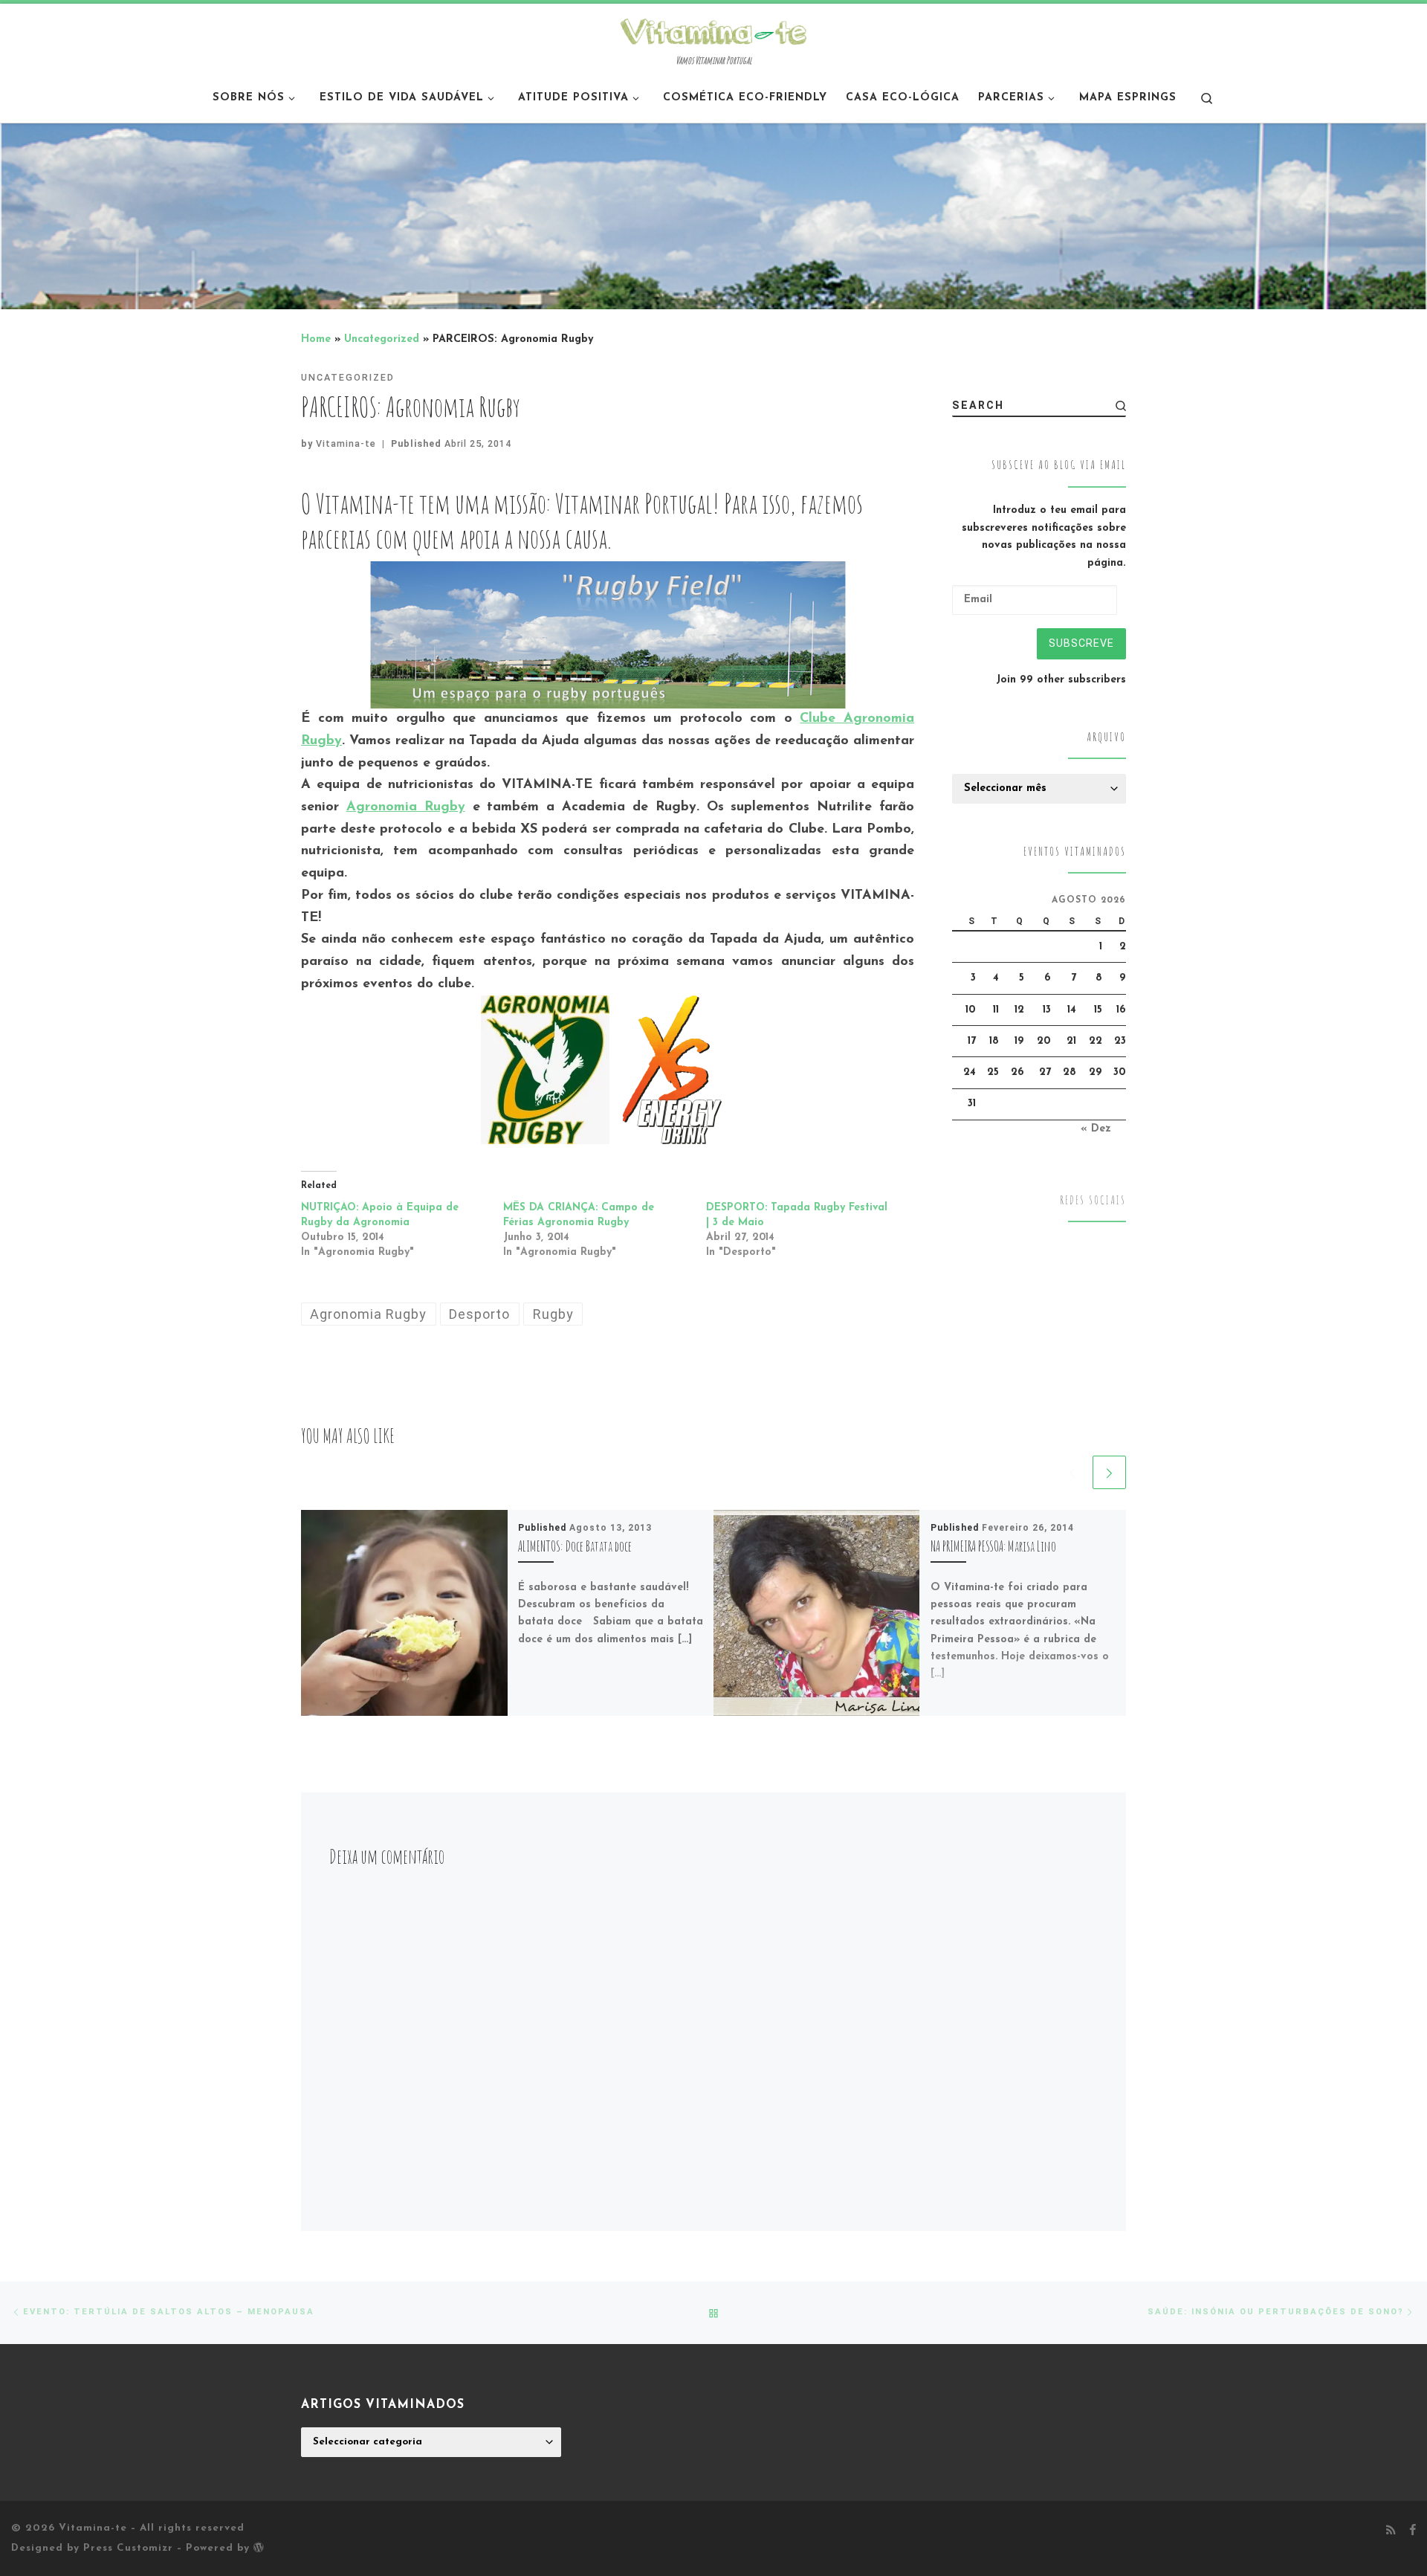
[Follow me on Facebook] (1413, 2531)
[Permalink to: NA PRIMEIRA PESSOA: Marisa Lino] (817, 1613)
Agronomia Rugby (406, 807)
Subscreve (1081, 643)
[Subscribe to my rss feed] (1391, 2531)
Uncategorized (382, 339)
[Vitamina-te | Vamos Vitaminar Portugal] (713, 30)
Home (316, 339)
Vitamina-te (346, 443)
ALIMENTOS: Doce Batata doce (575, 1546)
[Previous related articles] (1072, 1472)
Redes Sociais (1093, 1200)
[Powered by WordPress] (259, 2547)
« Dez (1096, 1129)
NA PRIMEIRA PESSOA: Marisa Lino (993, 1546)
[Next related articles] (1109, 1472)
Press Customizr (128, 2548)
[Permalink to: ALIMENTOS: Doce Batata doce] (404, 1613)
